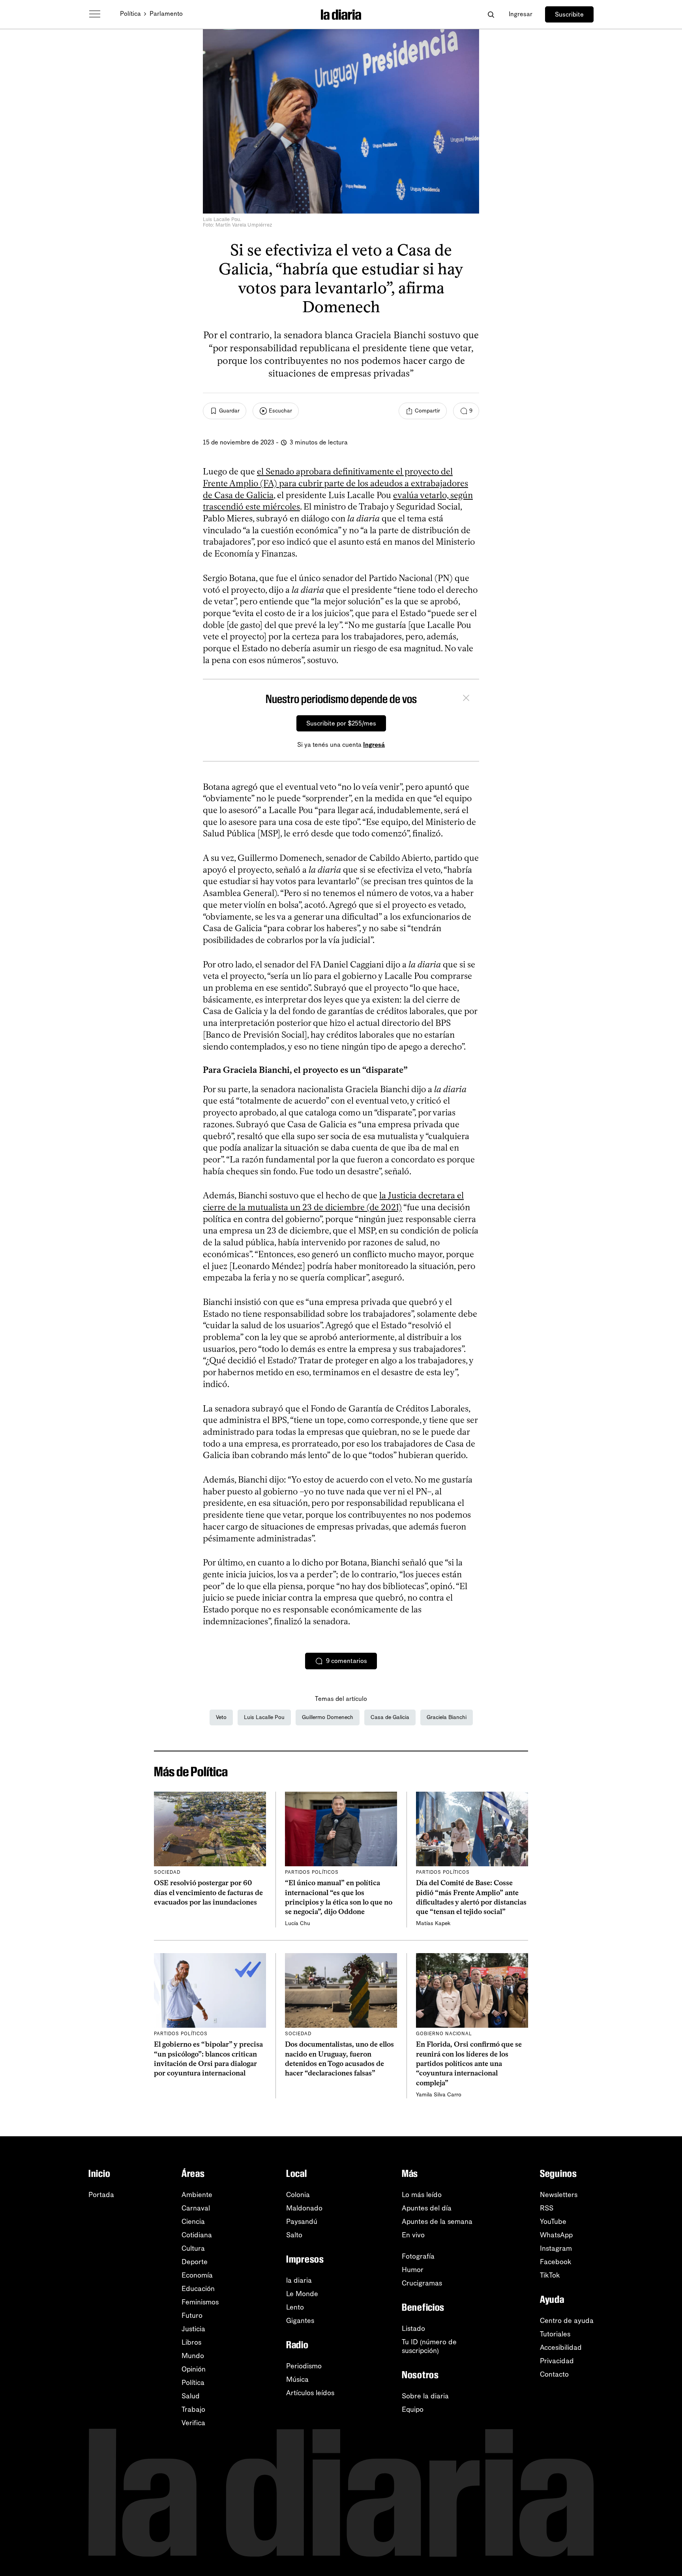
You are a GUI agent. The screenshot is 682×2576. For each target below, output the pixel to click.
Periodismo (304, 2366)
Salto (294, 2235)
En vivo (413, 2235)
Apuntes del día (427, 2208)
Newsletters (559, 2195)
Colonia (298, 2195)
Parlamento (166, 14)
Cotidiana (197, 2235)
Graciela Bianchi (447, 1717)
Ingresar (521, 14)
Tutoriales (555, 2334)
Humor (413, 2270)
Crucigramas (422, 2283)
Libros (191, 2342)
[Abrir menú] (95, 14)
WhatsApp (556, 2235)
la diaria (299, 2280)
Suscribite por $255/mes (341, 723)
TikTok (550, 2275)
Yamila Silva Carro (439, 2095)
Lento (295, 2307)
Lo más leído (422, 2195)
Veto (221, 1717)
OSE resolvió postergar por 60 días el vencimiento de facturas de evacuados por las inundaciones (208, 1893)
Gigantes (300, 2321)
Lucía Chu (298, 1923)
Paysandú (302, 2222)
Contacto (554, 2374)
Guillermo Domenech (328, 1717)
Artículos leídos (310, 2393)
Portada (101, 2195)
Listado (413, 2329)
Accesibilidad (561, 2347)
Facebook (556, 2262)
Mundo (193, 2356)
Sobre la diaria (425, 2396)
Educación (198, 2289)
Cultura (193, 2248)
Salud (191, 2396)
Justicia (193, 2329)
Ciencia (193, 2222)
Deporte (195, 2262)
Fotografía (418, 2256)
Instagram (556, 2248)
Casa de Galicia (390, 1717)
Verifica (193, 2423)
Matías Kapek (433, 1923)
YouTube (553, 2222)
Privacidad (557, 2361)
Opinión (194, 2369)
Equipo (413, 2409)
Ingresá (374, 745)
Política (130, 14)
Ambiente (197, 2195)
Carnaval (196, 2208)
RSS (547, 2208)
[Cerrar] (466, 699)
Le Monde (302, 2294)
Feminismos (200, 2302)
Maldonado (304, 2208)
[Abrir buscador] (491, 14)
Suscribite (569, 14)
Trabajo (193, 2409)
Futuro (192, 2315)
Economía (197, 2275)
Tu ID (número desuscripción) (429, 2346)
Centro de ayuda (567, 2321)
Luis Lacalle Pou (264, 1717)
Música (297, 2379)
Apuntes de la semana (437, 2222)
